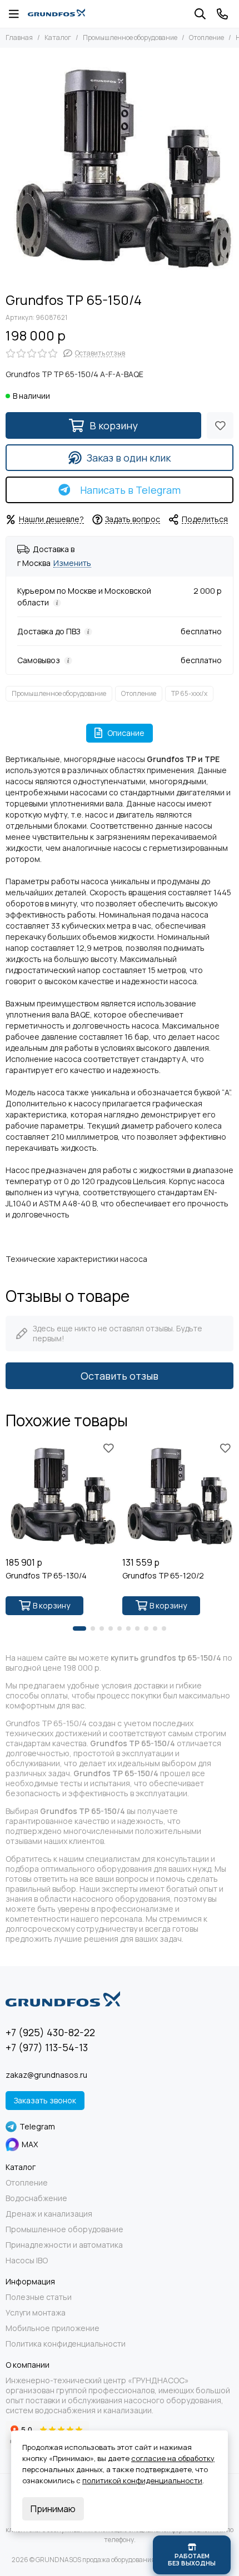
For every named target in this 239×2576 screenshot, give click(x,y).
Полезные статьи (39, 2297)
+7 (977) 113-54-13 (47, 2047)
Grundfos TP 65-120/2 (163, 1576)
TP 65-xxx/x (189, 693)
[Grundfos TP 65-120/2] (178, 1496)
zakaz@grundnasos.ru (46, 2075)
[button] (79, 1628)
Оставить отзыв (120, 1376)
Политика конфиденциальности (66, 2344)
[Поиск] (200, 14)
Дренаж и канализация (49, 2214)
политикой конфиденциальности (142, 2480)
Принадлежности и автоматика (64, 2245)
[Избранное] (220, 425)
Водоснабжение (36, 2198)
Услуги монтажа (36, 2313)
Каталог (58, 37)
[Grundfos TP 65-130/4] (61, 1496)
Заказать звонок (45, 2100)
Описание (126, 733)
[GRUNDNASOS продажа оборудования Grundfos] (56, 14)
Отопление (206, 37)
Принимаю (53, 2509)
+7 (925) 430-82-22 (50, 2032)
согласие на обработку (173, 2458)
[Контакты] (222, 14)
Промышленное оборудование (130, 37)
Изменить (72, 563)
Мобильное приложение (53, 2328)
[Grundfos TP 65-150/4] (120, 167)
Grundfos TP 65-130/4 (46, 1576)
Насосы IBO (27, 2261)
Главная (19, 37)
